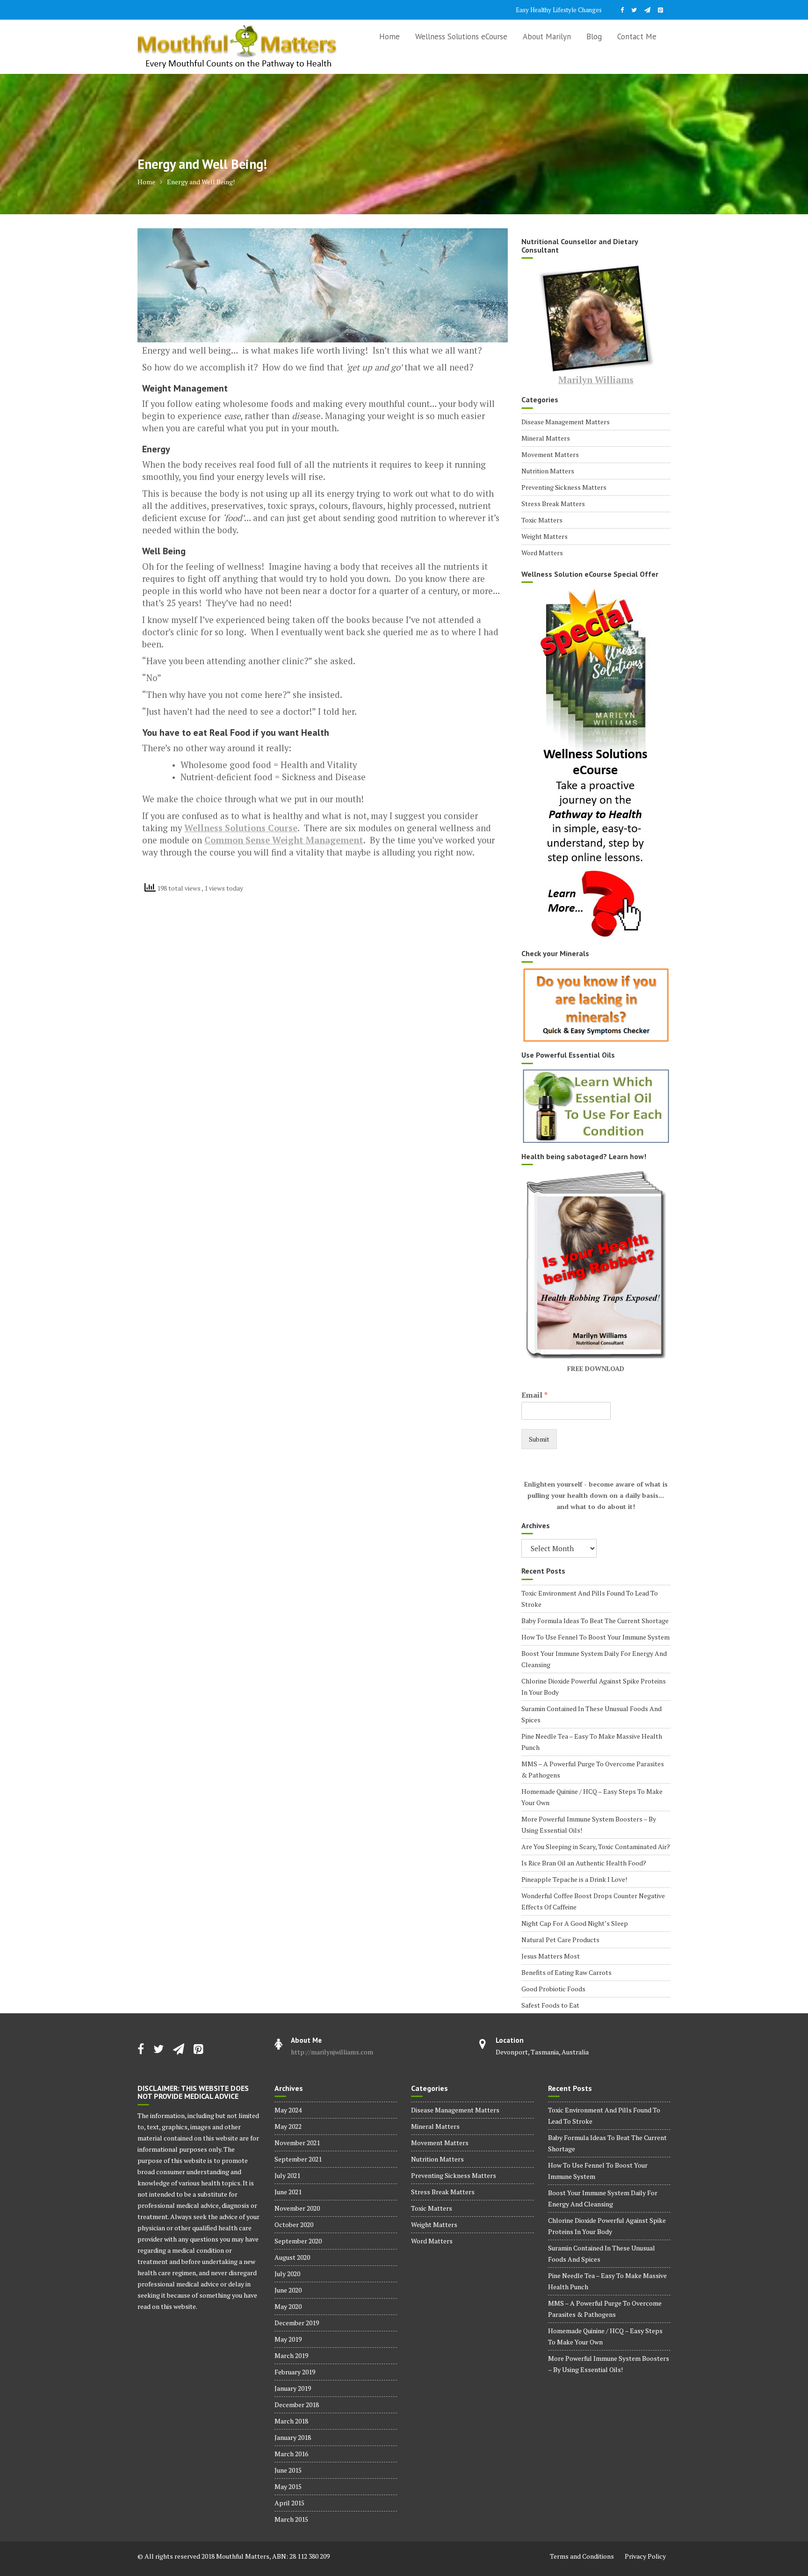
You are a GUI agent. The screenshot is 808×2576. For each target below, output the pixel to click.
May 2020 (288, 2306)
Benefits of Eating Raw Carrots (566, 1972)
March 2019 (291, 2355)
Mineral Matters (546, 438)
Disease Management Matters (566, 422)
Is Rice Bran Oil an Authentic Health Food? (584, 1863)
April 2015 (289, 2503)
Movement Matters (550, 454)
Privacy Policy (645, 2556)
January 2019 (293, 2388)
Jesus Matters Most (551, 1956)
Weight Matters (545, 536)
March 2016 (291, 2454)
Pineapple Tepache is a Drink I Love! (574, 1879)
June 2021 (288, 2192)
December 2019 (297, 2323)
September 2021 (298, 2159)
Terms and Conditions (582, 2556)
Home (390, 36)
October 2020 (294, 2224)
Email (534, 1395)
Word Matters (542, 553)
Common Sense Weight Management (284, 840)
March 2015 (291, 2519)
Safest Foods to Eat (550, 2005)
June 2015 (288, 2470)
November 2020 (297, 2208)
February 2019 (295, 2372)
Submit (539, 1439)
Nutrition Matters (548, 471)
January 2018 (293, 2437)
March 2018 (291, 2421)
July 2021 (287, 2175)
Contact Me (637, 36)
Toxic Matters (542, 520)
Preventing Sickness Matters (564, 487)
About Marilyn (547, 36)
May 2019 (288, 2339)
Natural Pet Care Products (560, 1940)
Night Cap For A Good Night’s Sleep (575, 1923)
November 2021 (297, 2143)
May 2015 (288, 2486)
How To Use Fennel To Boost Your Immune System (595, 1637)
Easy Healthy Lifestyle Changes (559, 10)
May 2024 (288, 2110)
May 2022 (288, 2126)
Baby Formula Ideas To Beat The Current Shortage (595, 1621)
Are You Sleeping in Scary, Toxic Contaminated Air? (596, 1847)
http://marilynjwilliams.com (332, 2052)
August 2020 (292, 2257)
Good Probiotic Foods (553, 1989)
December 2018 (297, 2405)
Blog (594, 36)
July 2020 (287, 2274)
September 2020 (298, 2241)
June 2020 (288, 2290)
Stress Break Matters (553, 504)
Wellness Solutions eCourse (461, 36)
